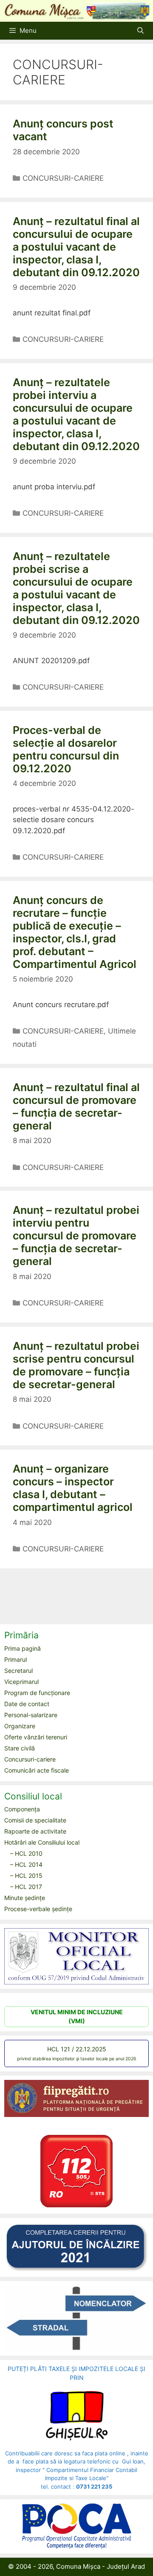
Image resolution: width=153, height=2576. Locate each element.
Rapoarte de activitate (35, 1831)
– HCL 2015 (26, 1876)
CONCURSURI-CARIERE (63, 178)
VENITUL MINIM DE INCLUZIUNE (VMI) (77, 2016)
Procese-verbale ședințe (38, 1909)
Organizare (20, 1726)
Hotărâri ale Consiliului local (42, 1842)
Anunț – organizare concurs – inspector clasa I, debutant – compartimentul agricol (73, 1488)
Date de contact (27, 1704)
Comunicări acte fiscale (37, 1770)
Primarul (16, 1659)
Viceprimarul (21, 1682)
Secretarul (18, 1671)
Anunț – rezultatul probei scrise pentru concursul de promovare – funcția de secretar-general (76, 1365)
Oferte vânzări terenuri (36, 1737)
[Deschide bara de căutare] (140, 31)
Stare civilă (20, 1748)
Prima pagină (23, 1648)
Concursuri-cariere (30, 1759)
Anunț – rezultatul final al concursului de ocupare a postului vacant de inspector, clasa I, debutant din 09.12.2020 (76, 247)
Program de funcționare (37, 1693)
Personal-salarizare (31, 1715)
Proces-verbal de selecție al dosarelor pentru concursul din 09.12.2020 (66, 749)
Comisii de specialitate (35, 1820)
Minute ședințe (25, 1898)
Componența (22, 1809)
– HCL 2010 (26, 1853)
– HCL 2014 (26, 1864)
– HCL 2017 (26, 1887)
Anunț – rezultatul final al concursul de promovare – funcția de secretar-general (76, 1106)
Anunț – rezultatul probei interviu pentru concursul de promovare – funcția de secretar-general (76, 1236)
